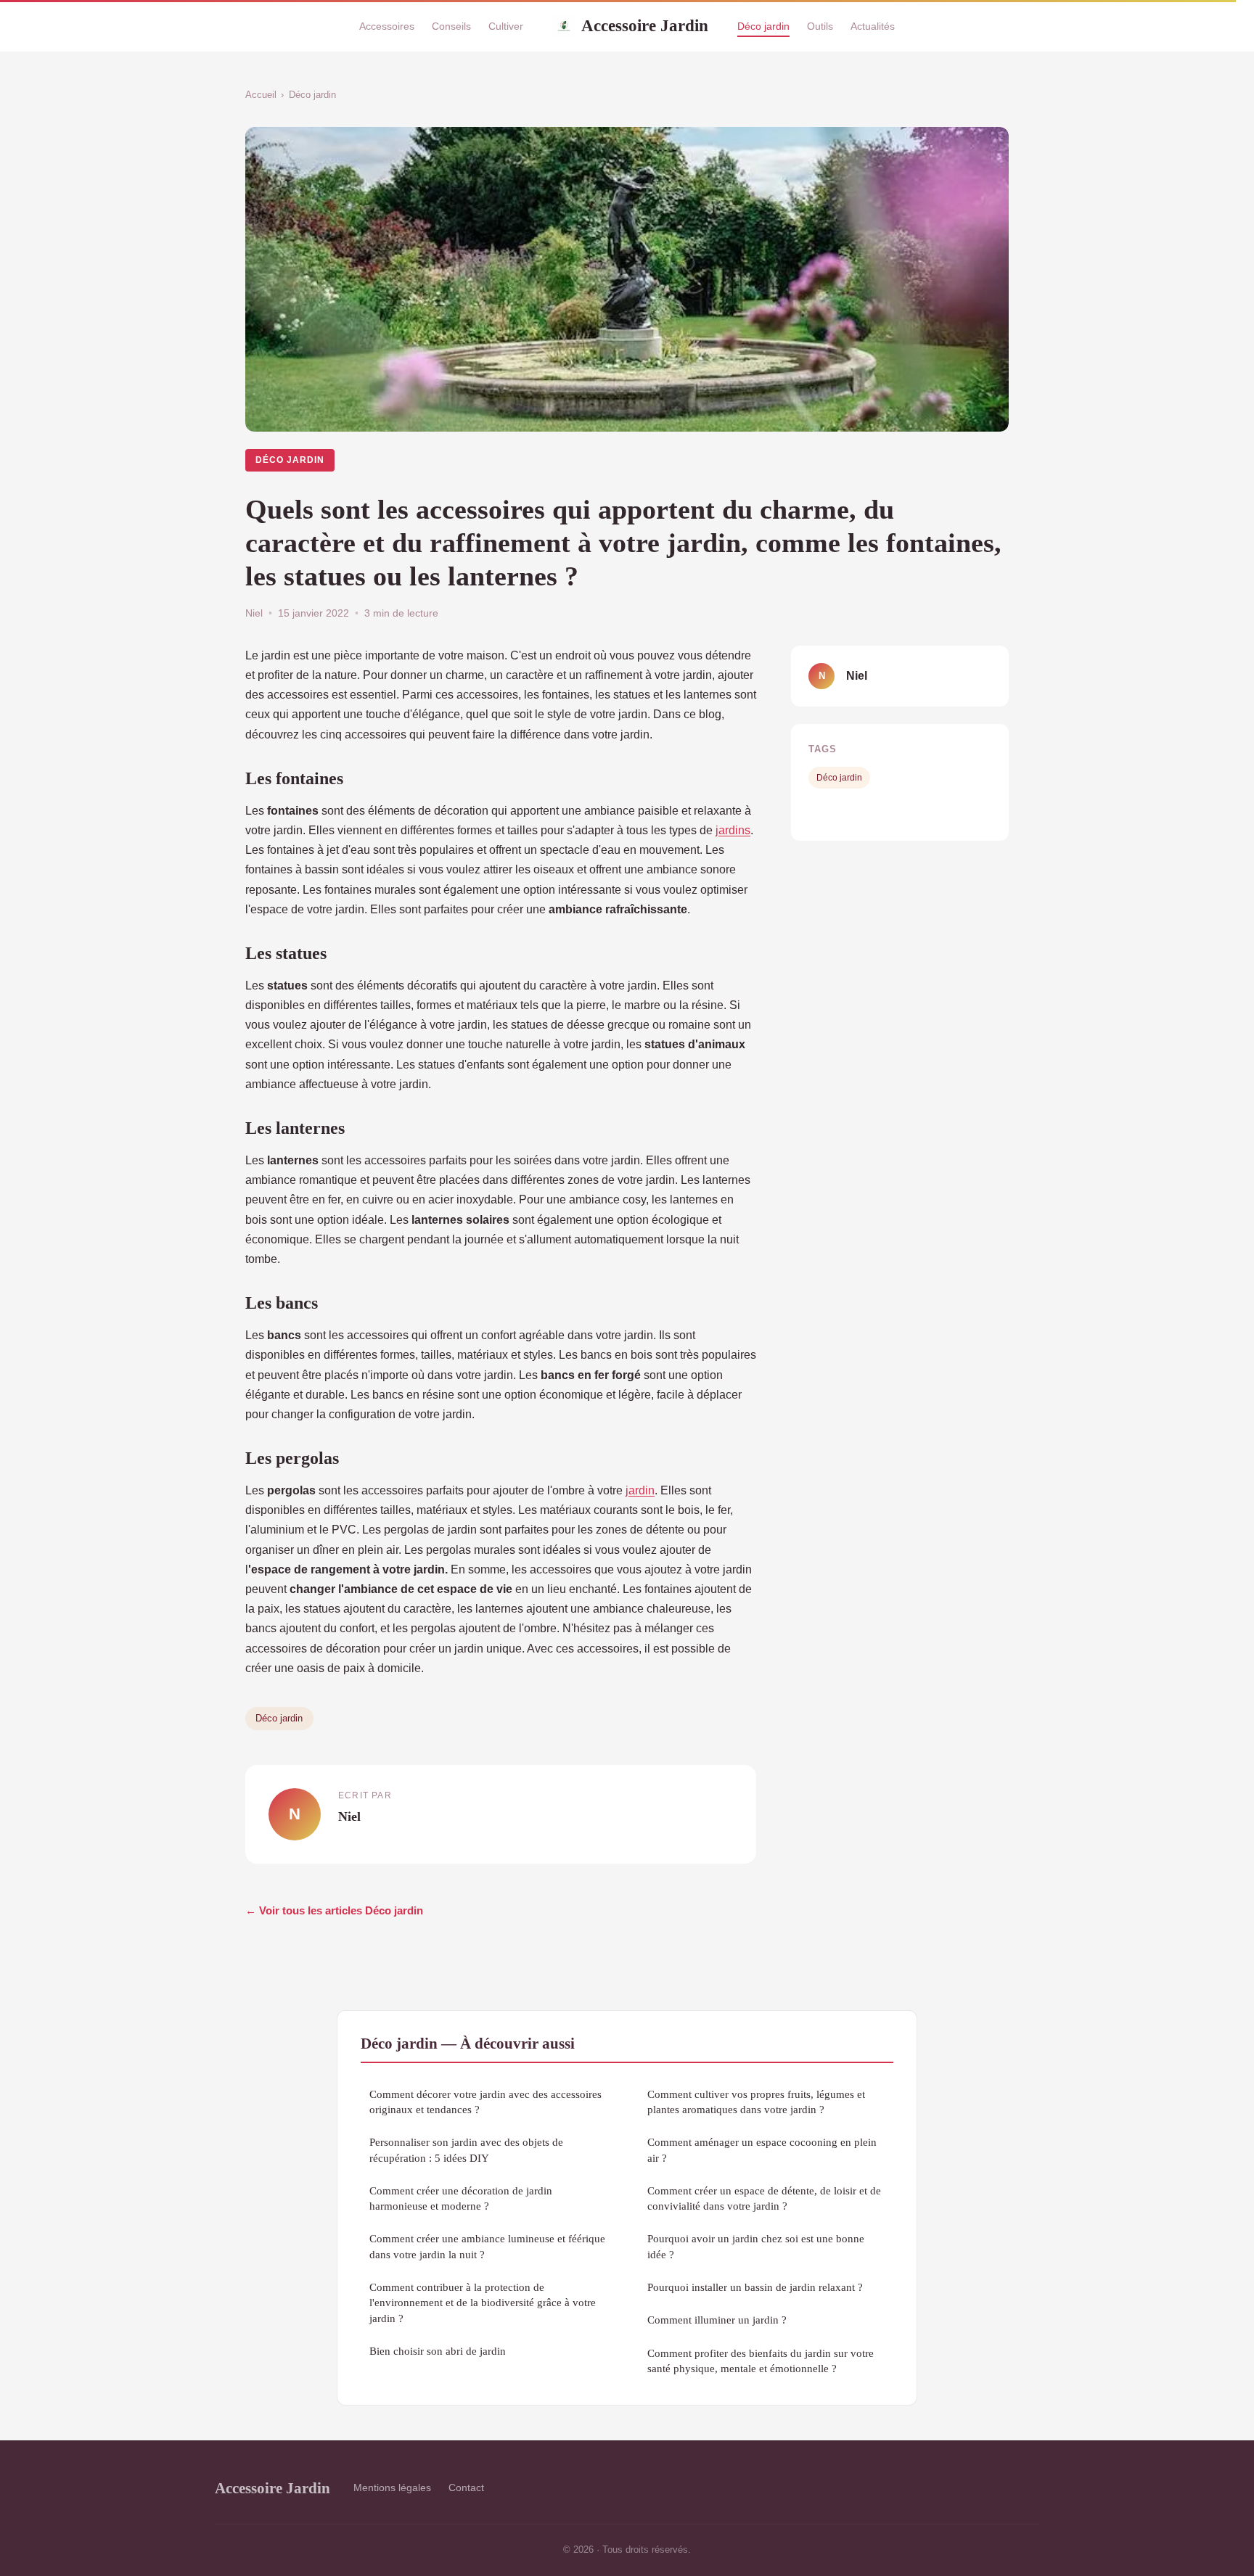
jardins (733, 830)
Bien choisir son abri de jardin (438, 2351)
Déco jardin (763, 26)
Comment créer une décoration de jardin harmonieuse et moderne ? (461, 2198)
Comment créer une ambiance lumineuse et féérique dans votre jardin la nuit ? (487, 2246)
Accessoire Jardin (645, 25)
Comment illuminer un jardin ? (717, 2320)
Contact (466, 2487)
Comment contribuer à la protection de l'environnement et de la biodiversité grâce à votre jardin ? (483, 2303)
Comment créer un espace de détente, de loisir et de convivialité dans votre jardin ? (764, 2198)
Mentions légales (392, 2487)
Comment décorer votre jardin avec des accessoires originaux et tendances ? (485, 2102)
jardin (640, 1490)
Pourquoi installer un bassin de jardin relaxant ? (755, 2287)
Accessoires (387, 26)
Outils (820, 26)
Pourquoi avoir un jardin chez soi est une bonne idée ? (756, 2246)
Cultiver (506, 26)
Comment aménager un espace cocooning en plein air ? (762, 2149)
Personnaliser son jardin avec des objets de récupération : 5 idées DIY (466, 2149)
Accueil (261, 95)
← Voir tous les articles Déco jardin (334, 1910)
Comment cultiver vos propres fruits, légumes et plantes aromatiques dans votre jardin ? (756, 2102)
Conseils (451, 26)
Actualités (873, 26)
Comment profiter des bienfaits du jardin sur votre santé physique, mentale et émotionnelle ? (761, 2361)
